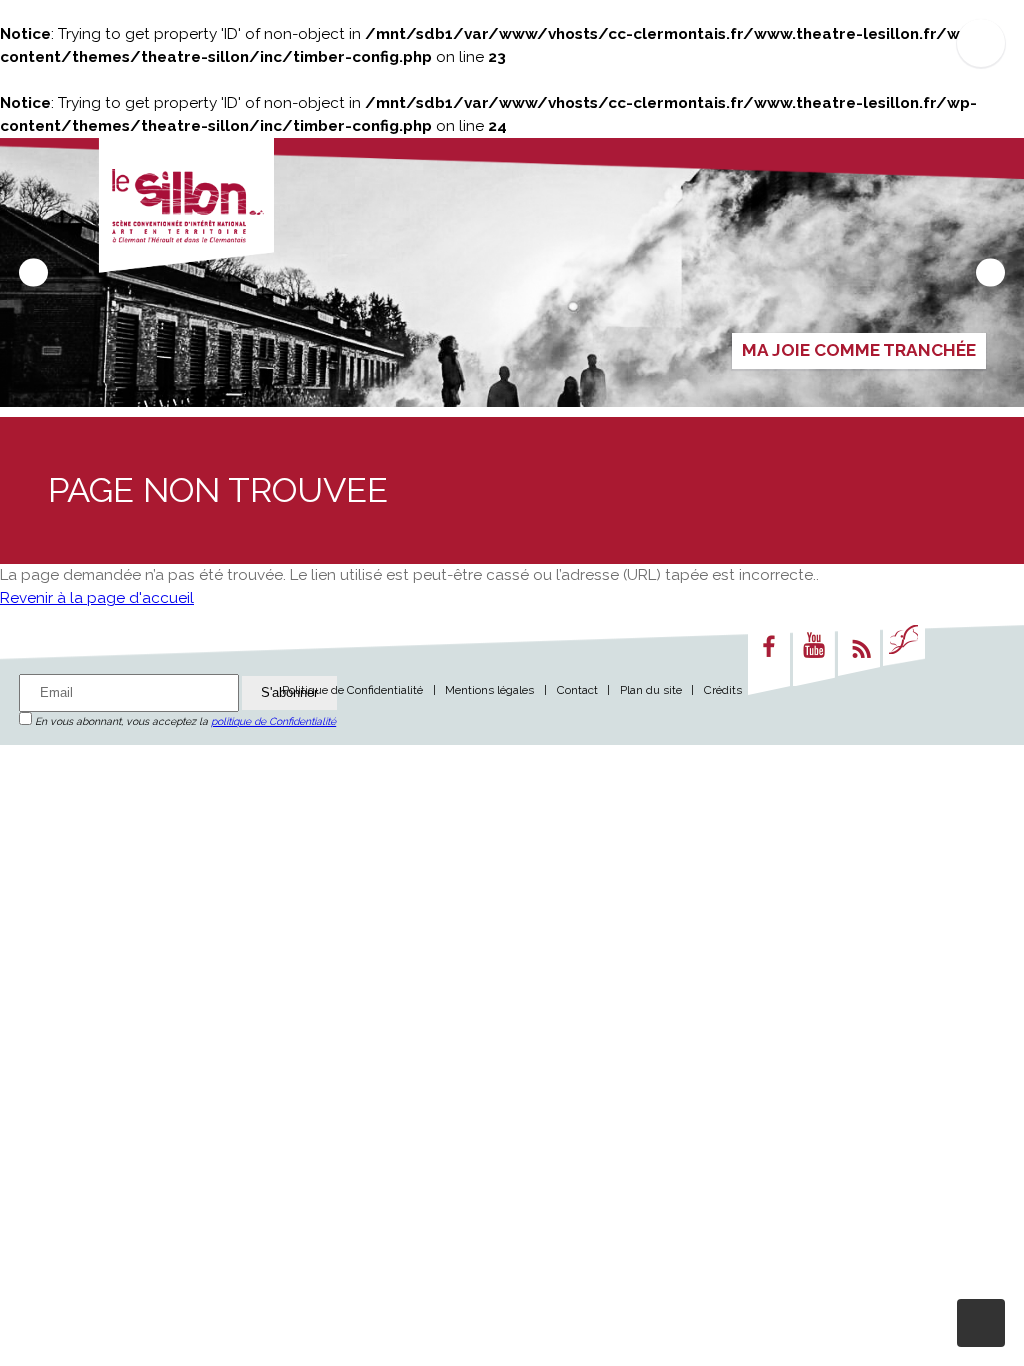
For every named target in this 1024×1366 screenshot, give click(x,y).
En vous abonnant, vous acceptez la (184, 721)
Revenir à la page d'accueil (97, 598)
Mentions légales (489, 690)
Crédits (723, 690)
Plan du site (651, 690)
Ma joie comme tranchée (859, 350)
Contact (577, 690)
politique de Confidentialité (273, 721)
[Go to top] (981, 1323)
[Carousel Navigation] (512, 272)
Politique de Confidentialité (352, 690)
